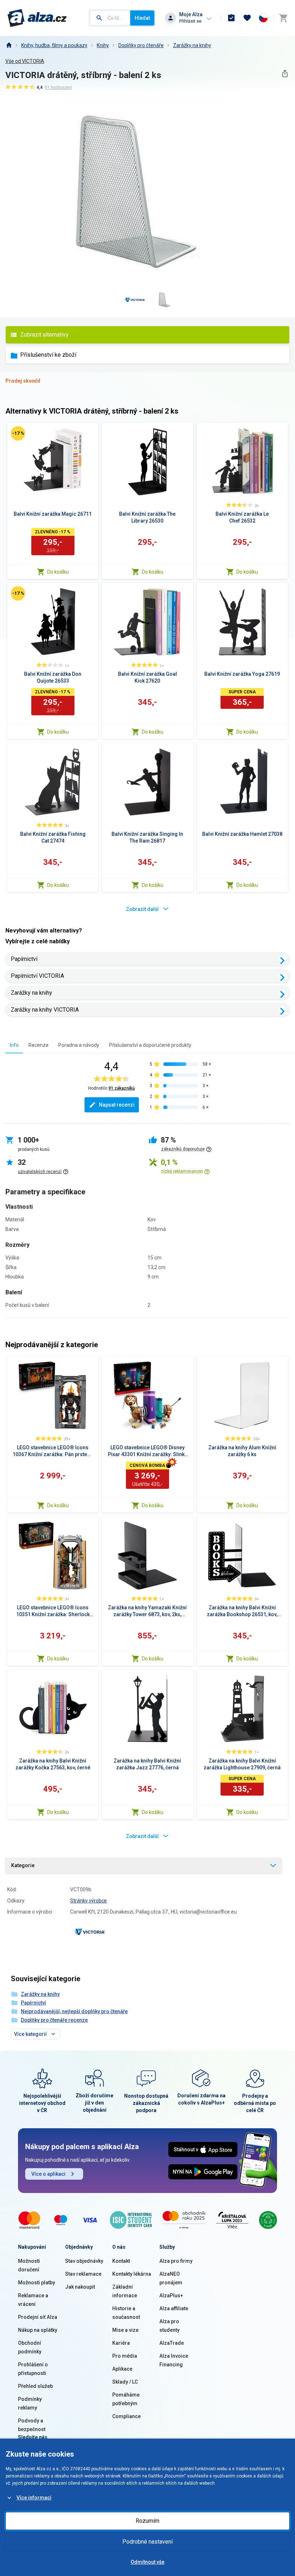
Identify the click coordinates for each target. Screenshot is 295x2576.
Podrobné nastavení (147, 2542)
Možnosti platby (37, 2283)
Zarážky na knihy (192, 45)
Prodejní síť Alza (38, 2317)
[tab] (14, 1045)
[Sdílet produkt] (285, 74)
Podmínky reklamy (30, 2403)
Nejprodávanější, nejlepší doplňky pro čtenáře (74, 2011)
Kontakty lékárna (132, 2274)
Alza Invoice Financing (174, 2360)
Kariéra (121, 2343)
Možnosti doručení (29, 2265)
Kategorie (23, 1865)
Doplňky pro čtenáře (141, 45)
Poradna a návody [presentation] (79, 1045)
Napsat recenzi (117, 1105)
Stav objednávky (84, 2261)
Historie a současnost (126, 2313)
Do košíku (58, 572)
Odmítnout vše (147, 2562)
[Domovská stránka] (9, 45)
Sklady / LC (125, 2382)
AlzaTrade (172, 2343)
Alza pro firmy (176, 2261)
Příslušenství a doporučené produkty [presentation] (150, 1045)
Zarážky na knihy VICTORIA (45, 1010)
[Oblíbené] (247, 18)
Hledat (142, 18)
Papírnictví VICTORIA (37, 976)
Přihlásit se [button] (190, 21)
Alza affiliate (174, 2308)
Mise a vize (125, 2330)
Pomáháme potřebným (126, 2399)
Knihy (103, 45)
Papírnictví (24, 959)
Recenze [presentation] (38, 1045)
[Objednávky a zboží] (231, 18)
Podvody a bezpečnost (32, 2425)
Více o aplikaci (48, 2174)
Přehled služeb (35, 2386)
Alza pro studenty (169, 2326)
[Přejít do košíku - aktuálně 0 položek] (283, 18)
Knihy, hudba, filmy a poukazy (54, 45)
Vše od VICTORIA (25, 61)
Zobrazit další (142, 909)
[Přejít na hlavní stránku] (37, 18)
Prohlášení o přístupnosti (33, 2369)
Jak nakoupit (80, 2287)
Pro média (125, 2356)
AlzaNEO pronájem (171, 2278)
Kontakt (121, 2261)
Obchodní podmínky (30, 2347)
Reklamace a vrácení (33, 2300)
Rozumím (147, 2521)
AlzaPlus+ (171, 2295)
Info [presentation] (14, 1045)
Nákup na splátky (38, 2330)
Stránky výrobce (88, 1901)
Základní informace (125, 2291)
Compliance (126, 2416)
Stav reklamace (83, 2274)
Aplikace (122, 2369)
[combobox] (110, 18)
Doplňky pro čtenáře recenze (54, 2020)
